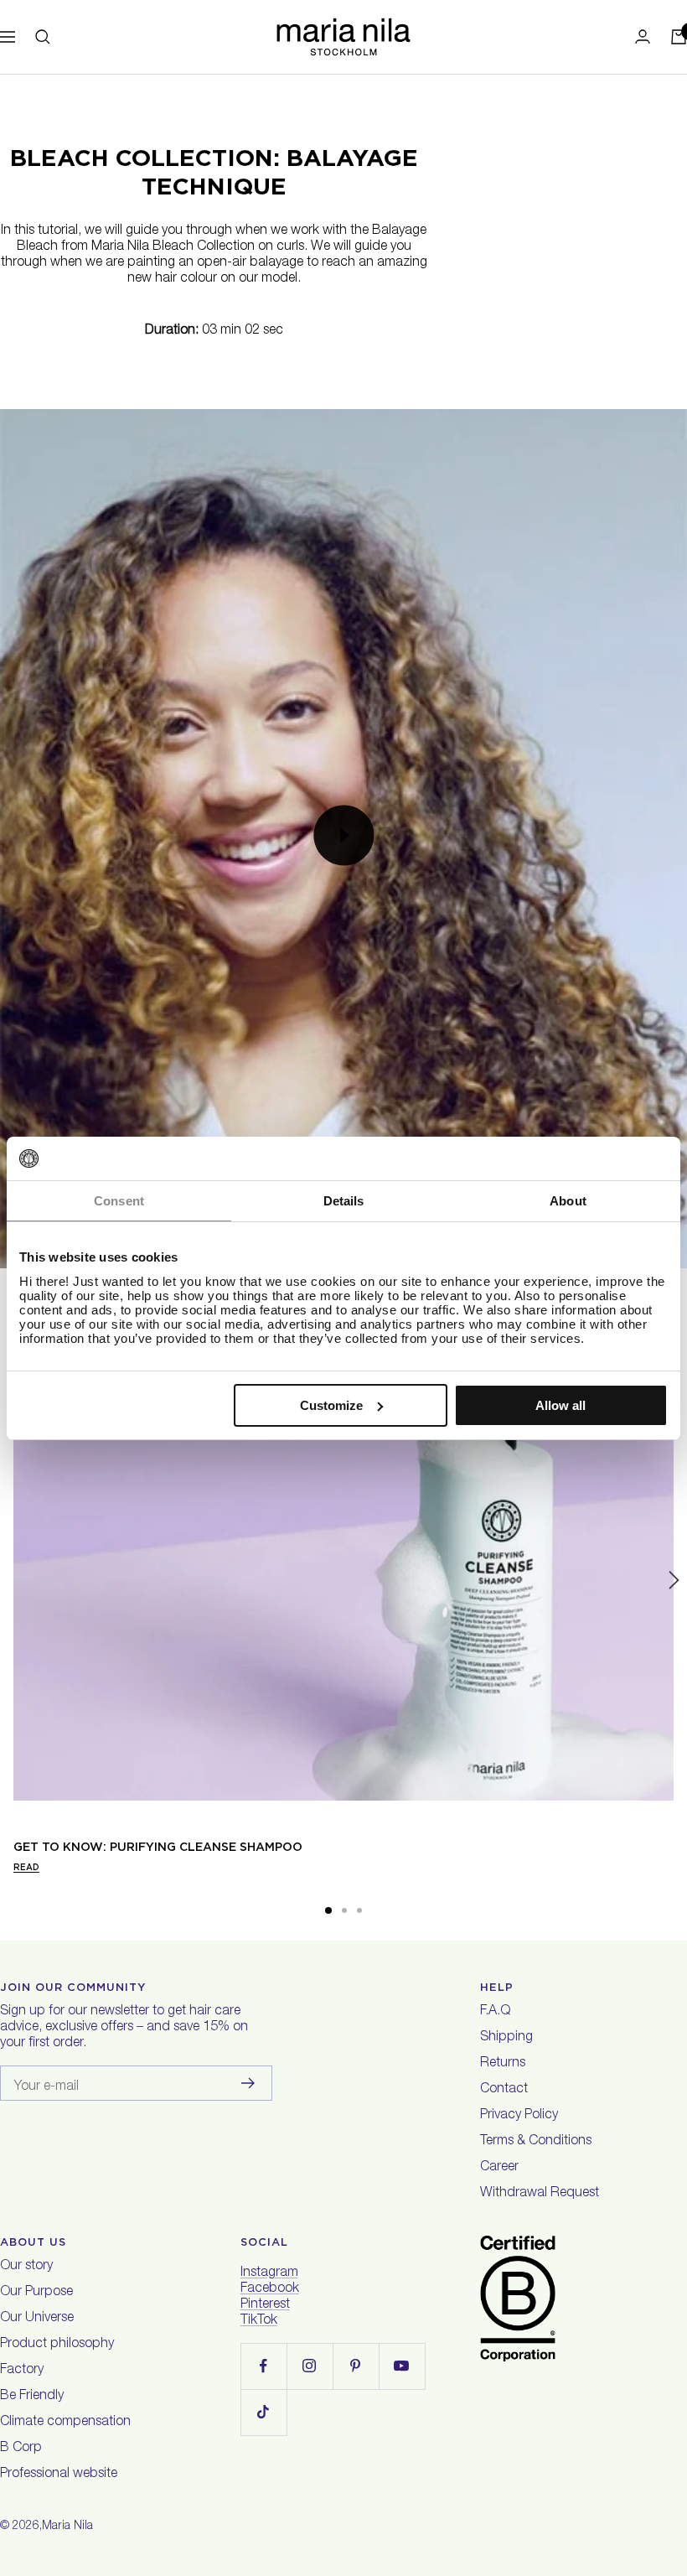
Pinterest (265, 2305)
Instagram (269, 2273)
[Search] (43, 37)
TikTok (259, 2321)
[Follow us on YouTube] (402, 2366)
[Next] (674, 1581)
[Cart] (679, 37)
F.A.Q (495, 2012)
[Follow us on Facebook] (263, 2366)
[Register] (248, 2083)
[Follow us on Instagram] (310, 2366)
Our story (26, 2267)
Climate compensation (65, 2423)
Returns (503, 2064)
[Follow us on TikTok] (263, 2412)
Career (499, 2168)
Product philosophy (57, 2345)
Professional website (59, 2475)
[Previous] (13, 1581)
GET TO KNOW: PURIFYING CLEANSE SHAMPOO (158, 1847)
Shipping (506, 2038)
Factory (22, 2371)
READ (26, 1867)
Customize (331, 1405)
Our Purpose (36, 2293)
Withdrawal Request (540, 2194)
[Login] (643, 36)
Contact (504, 2090)
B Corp (21, 2449)
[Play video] (343, 836)
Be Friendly (32, 2397)
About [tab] (568, 1201)
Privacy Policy (519, 2116)
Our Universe (37, 2319)
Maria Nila (67, 2527)
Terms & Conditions (536, 2142)
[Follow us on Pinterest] (356, 2366)
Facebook (270, 2289)
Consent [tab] (119, 1201)
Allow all (560, 1405)
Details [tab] (344, 1201)
